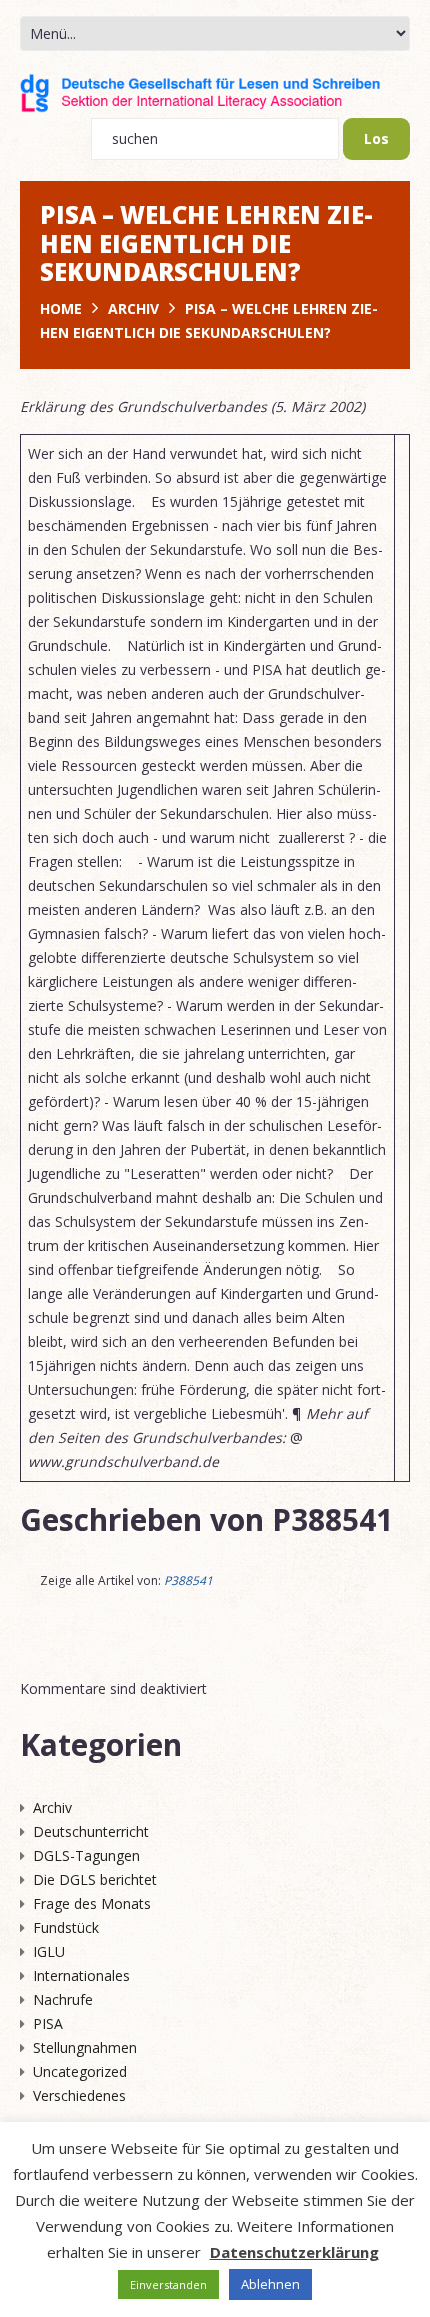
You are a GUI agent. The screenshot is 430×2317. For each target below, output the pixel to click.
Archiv (133, 308)
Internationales (81, 1975)
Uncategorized (80, 2071)
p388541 (332, 1519)
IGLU (49, 1951)
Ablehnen (270, 2284)
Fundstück (66, 1927)
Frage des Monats (92, 1903)
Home (61, 308)
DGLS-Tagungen (86, 1855)
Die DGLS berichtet (95, 1879)
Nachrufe (63, 1999)
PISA (48, 2023)
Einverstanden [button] (168, 2284)
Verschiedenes (79, 2095)
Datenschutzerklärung (294, 2252)
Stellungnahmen (85, 2047)
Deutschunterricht (91, 1831)
